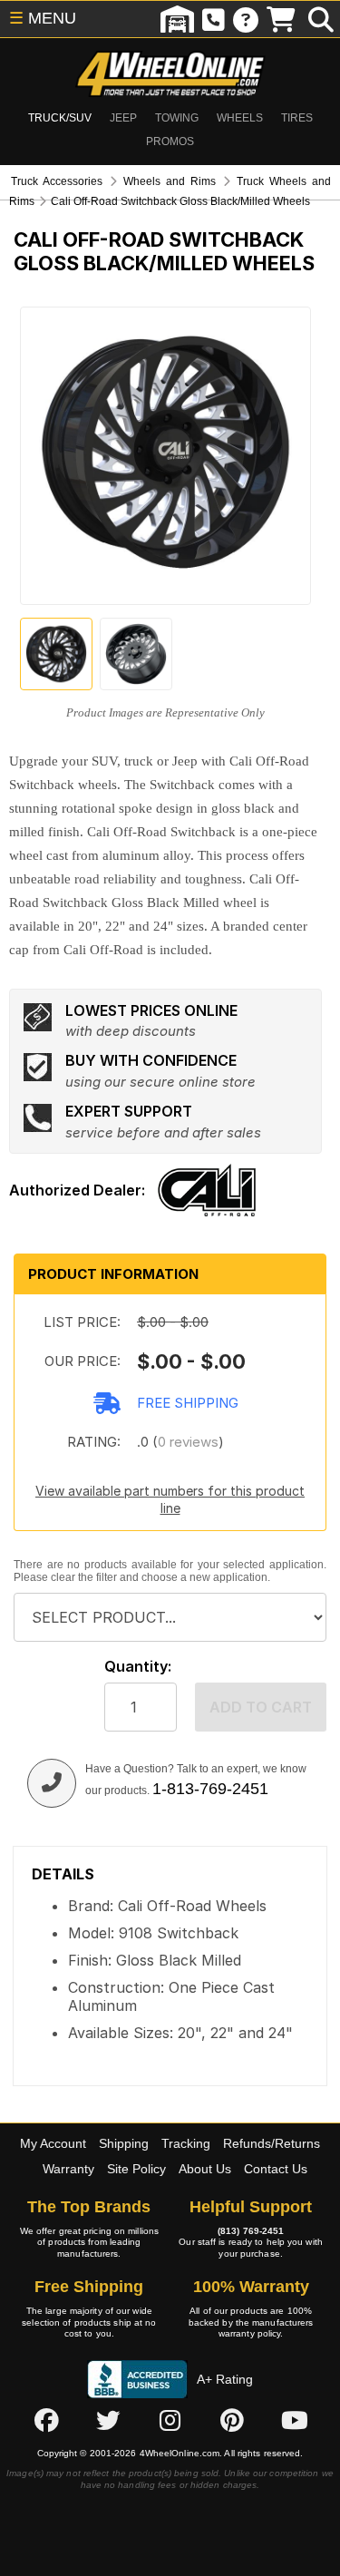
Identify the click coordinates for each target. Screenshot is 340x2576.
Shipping (124, 2143)
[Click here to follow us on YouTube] (295, 2421)
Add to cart (261, 1707)
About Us (205, 2169)
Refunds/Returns (272, 2143)
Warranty (68, 2169)
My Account (53, 2143)
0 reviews (188, 1442)
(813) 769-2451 (251, 2231)
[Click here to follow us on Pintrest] (232, 2421)
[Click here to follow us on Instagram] (170, 2421)
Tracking (186, 2143)
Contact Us (276, 2169)
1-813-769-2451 (210, 1789)
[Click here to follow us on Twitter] (108, 2421)
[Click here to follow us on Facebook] (46, 2421)
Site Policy (136, 2169)
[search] (321, 19)
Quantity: (138, 1667)
